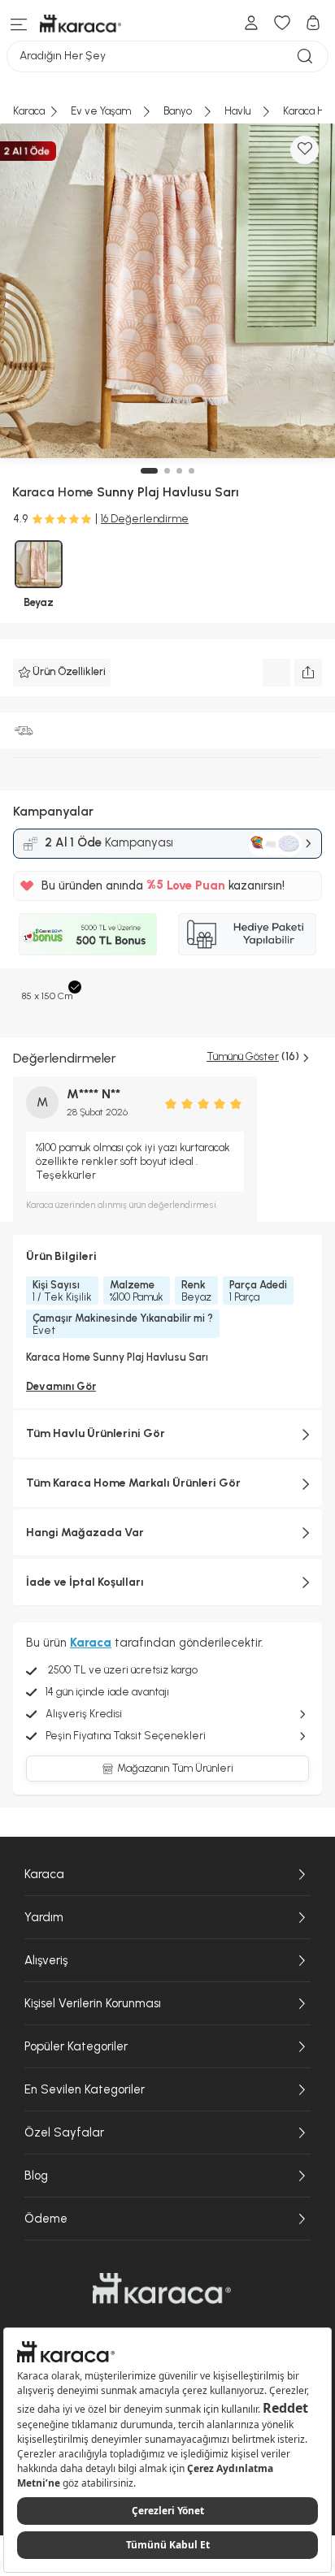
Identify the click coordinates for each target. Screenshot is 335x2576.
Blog (36, 2176)
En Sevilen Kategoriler (85, 2089)
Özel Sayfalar (64, 2132)
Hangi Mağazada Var (85, 1533)
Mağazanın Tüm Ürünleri (175, 1768)
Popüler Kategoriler (76, 2046)
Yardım (44, 1917)
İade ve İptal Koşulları (85, 1582)
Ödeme (46, 2219)
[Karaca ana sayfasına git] (162, 2288)
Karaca (44, 1874)
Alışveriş (46, 1960)
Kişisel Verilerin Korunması (93, 2003)
